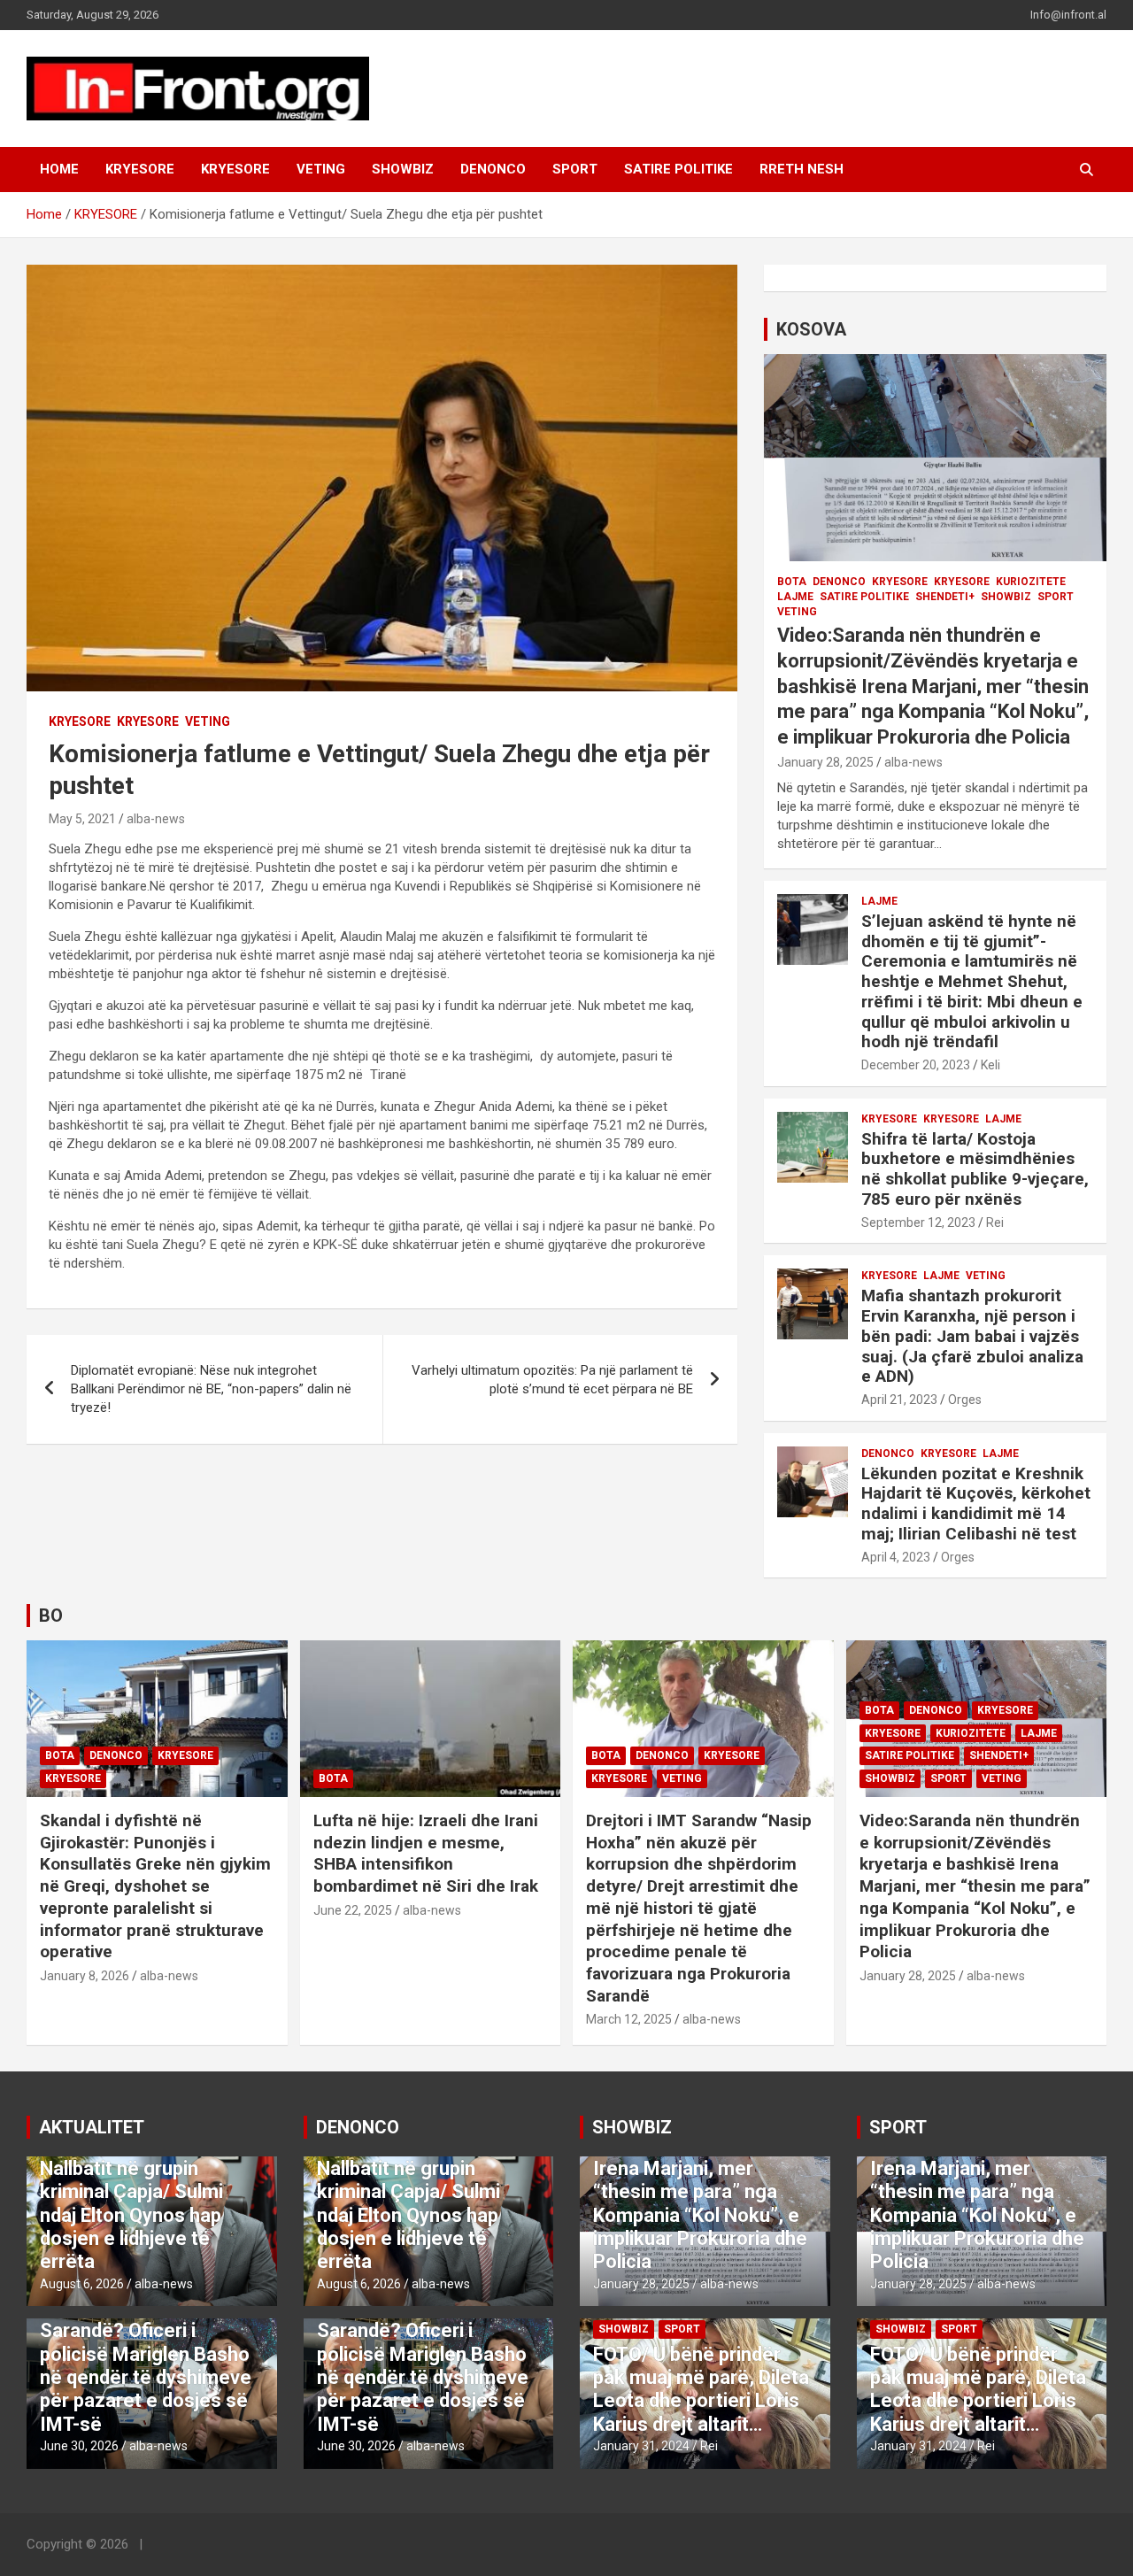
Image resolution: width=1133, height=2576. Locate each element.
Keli (990, 1065)
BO (51, 1616)
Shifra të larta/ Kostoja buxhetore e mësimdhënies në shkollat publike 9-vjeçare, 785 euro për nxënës (975, 1169)
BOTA (792, 582)
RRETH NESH (802, 169)
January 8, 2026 (85, 1976)
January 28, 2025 (825, 762)
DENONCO (493, 169)
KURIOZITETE (1031, 582)
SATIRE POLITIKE (678, 169)
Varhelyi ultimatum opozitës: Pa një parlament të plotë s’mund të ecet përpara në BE (552, 1380)
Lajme (795, 597)
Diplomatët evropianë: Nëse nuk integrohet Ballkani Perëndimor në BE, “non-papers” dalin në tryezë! (211, 1389)
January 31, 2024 (641, 2446)
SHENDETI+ (945, 597)
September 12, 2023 (918, 1222)
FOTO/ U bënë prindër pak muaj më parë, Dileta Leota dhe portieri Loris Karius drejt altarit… (701, 2389)
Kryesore (235, 169)
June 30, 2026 (79, 2446)
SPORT (575, 169)
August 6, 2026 (82, 2284)
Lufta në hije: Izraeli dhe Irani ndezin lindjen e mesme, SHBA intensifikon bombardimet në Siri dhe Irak (426, 1853)
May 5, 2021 (82, 819)
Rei (995, 1222)
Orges (965, 1400)
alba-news (156, 819)
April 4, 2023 (896, 1557)
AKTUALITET (92, 2127)
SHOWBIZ (403, 169)
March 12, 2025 (629, 2019)
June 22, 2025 (353, 1910)
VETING (321, 169)
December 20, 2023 (916, 1065)
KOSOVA (811, 329)
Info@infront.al (1068, 15)
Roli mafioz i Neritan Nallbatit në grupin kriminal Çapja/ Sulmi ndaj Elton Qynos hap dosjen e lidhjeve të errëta (131, 2203)
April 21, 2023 (899, 1400)
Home (59, 169)
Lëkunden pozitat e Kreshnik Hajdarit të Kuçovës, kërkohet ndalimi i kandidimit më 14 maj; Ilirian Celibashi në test (976, 1504)
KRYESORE (140, 169)
